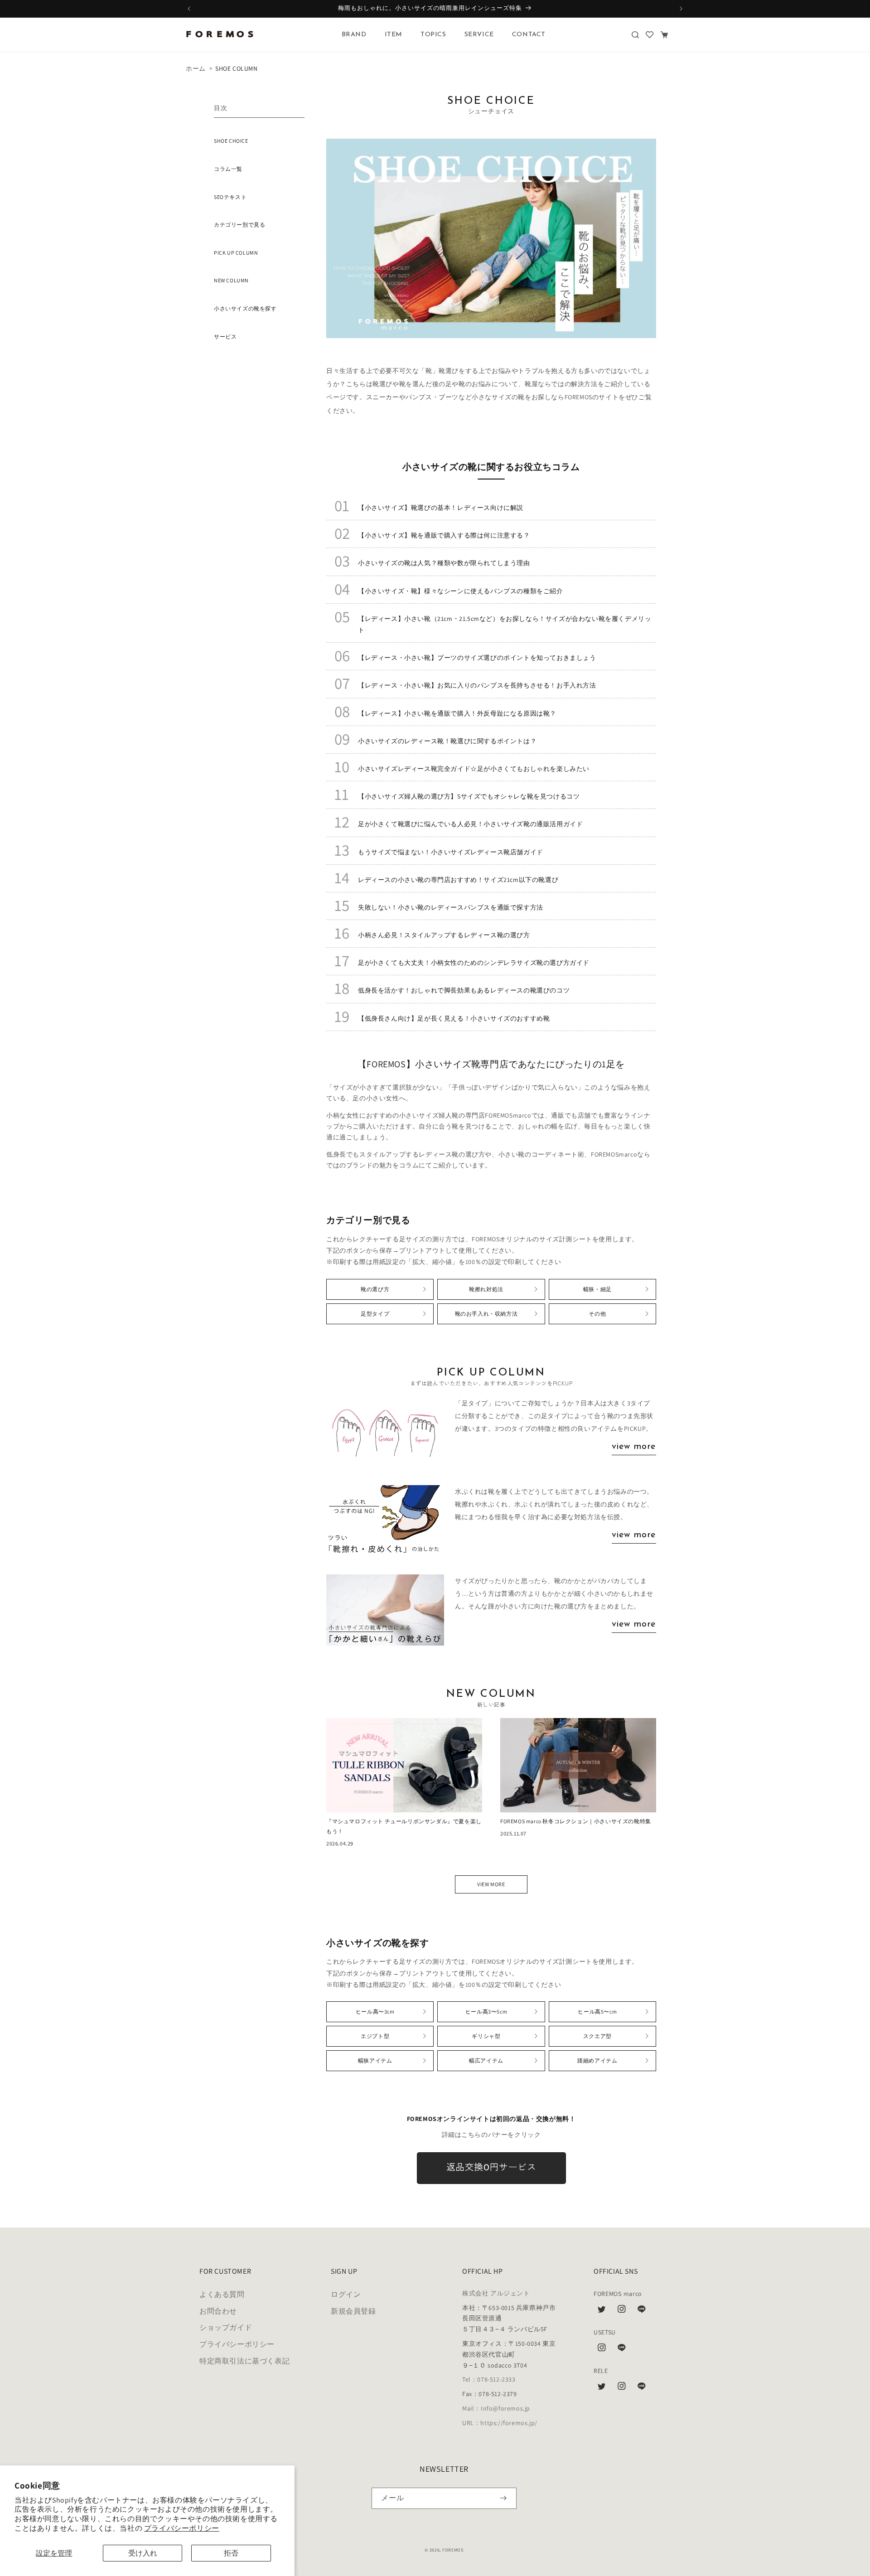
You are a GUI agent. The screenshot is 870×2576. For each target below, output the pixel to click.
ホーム (196, 68)
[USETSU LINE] (622, 2350)
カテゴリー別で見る (239, 225)
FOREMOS (453, 2550)
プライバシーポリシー (182, 2528)
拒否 (231, 2553)
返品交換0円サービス (491, 2168)
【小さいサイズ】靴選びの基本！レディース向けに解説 (441, 508)
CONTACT (529, 35)
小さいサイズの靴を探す (245, 308)
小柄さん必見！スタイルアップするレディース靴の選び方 (444, 935)
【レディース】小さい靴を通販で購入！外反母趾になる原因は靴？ (457, 713)
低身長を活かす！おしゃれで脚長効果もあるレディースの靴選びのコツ (464, 990)
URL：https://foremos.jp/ (500, 2423)
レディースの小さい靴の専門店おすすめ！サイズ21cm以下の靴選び (458, 880)
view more (634, 1447)
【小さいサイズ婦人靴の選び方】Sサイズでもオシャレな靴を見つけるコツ (469, 796)
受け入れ (143, 2553)
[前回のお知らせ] (189, 9)
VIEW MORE (491, 1884)
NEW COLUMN (231, 280)
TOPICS (433, 35)
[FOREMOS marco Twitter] (602, 2311)
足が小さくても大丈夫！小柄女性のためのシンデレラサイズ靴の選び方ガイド (474, 963)
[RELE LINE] (642, 2388)
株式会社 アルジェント (496, 2293)
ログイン (346, 2294)
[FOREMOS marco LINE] (642, 2311)
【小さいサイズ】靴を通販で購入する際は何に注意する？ (444, 535)
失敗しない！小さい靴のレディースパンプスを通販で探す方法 (451, 907)
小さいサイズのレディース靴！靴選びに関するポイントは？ (447, 741)
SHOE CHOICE (231, 141)
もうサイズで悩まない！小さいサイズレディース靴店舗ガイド (451, 852)
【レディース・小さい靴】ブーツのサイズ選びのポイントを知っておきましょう (477, 658)
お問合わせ (218, 2311)
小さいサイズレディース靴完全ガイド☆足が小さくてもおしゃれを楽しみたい (474, 769)
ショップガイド (226, 2327)
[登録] (503, 2498)
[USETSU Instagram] (602, 2350)
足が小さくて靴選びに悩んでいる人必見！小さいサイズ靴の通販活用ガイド (470, 824)
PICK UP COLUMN (236, 253)
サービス (225, 337)
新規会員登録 (353, 2311)
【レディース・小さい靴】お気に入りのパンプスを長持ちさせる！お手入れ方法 (477, 685)
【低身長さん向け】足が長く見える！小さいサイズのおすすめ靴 (454, 1018)
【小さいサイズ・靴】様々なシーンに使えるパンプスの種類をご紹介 (461, 591)
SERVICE (479, 35)
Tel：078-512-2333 (489, 2379)
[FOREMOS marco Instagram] (622, 2311)
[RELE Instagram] (622, 2388)
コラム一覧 (228, 169)
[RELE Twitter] (602, 2388)
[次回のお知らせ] (681, 9)
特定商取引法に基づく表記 (244, 2361)
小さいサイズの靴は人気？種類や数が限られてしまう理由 (444, 563)
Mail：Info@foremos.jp (496, 2408)
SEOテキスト (230, 197)
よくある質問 (222, 2294)
